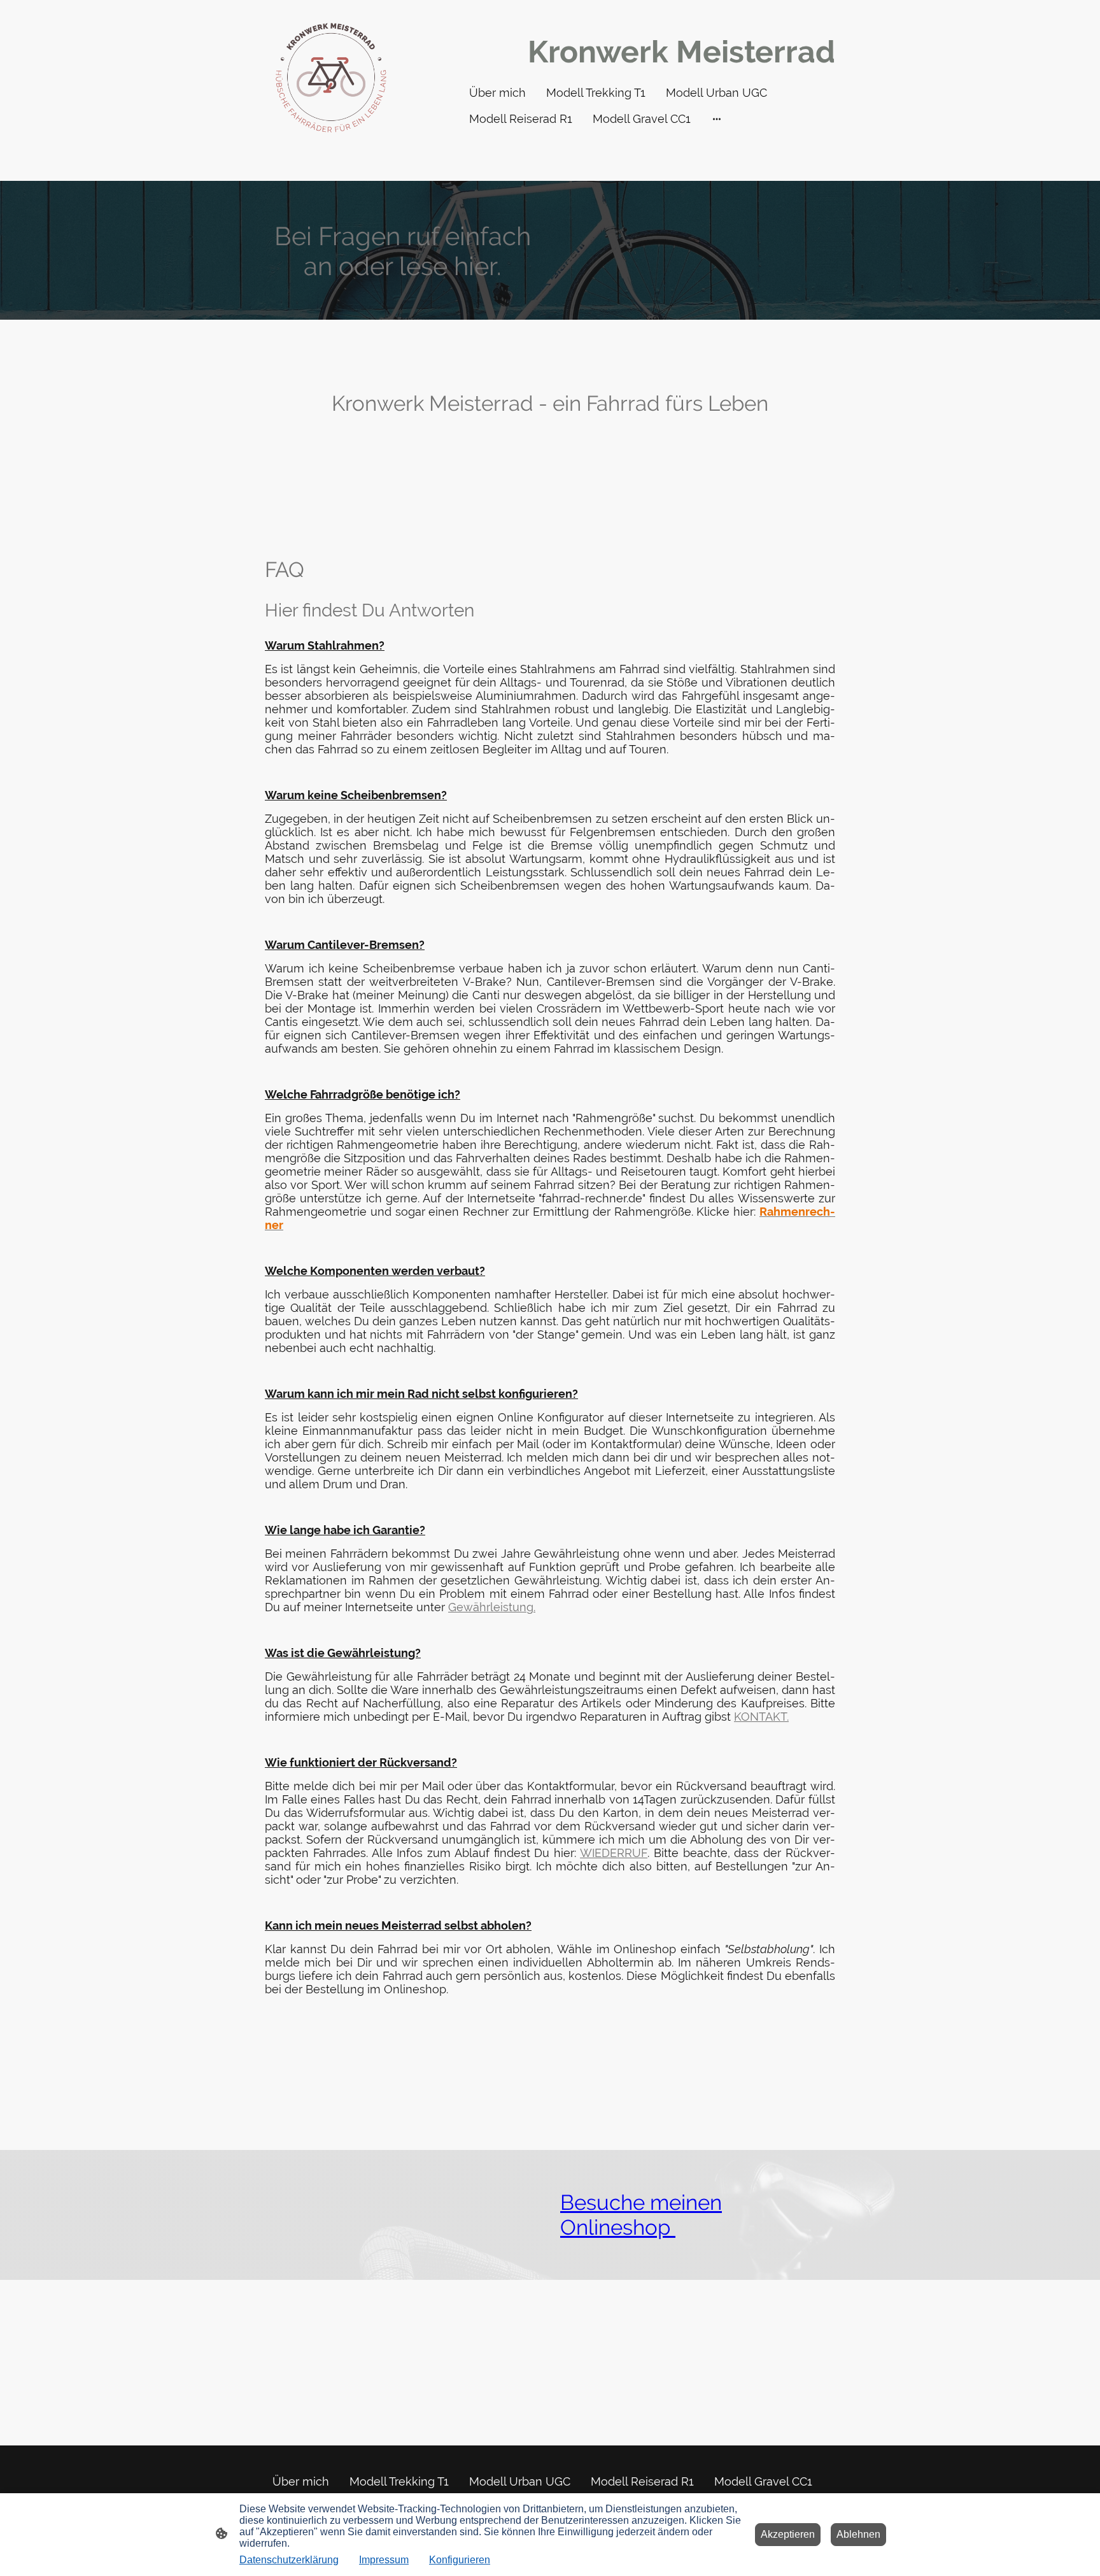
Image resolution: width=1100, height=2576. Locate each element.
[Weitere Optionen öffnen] (717, 119)
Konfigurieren (460, 2560)
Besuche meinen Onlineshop (641, 2215)
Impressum (384, 2560)
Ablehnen (858, 2534)
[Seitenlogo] (331, 78)
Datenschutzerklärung (289, 2560)
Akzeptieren (788, 2534)
